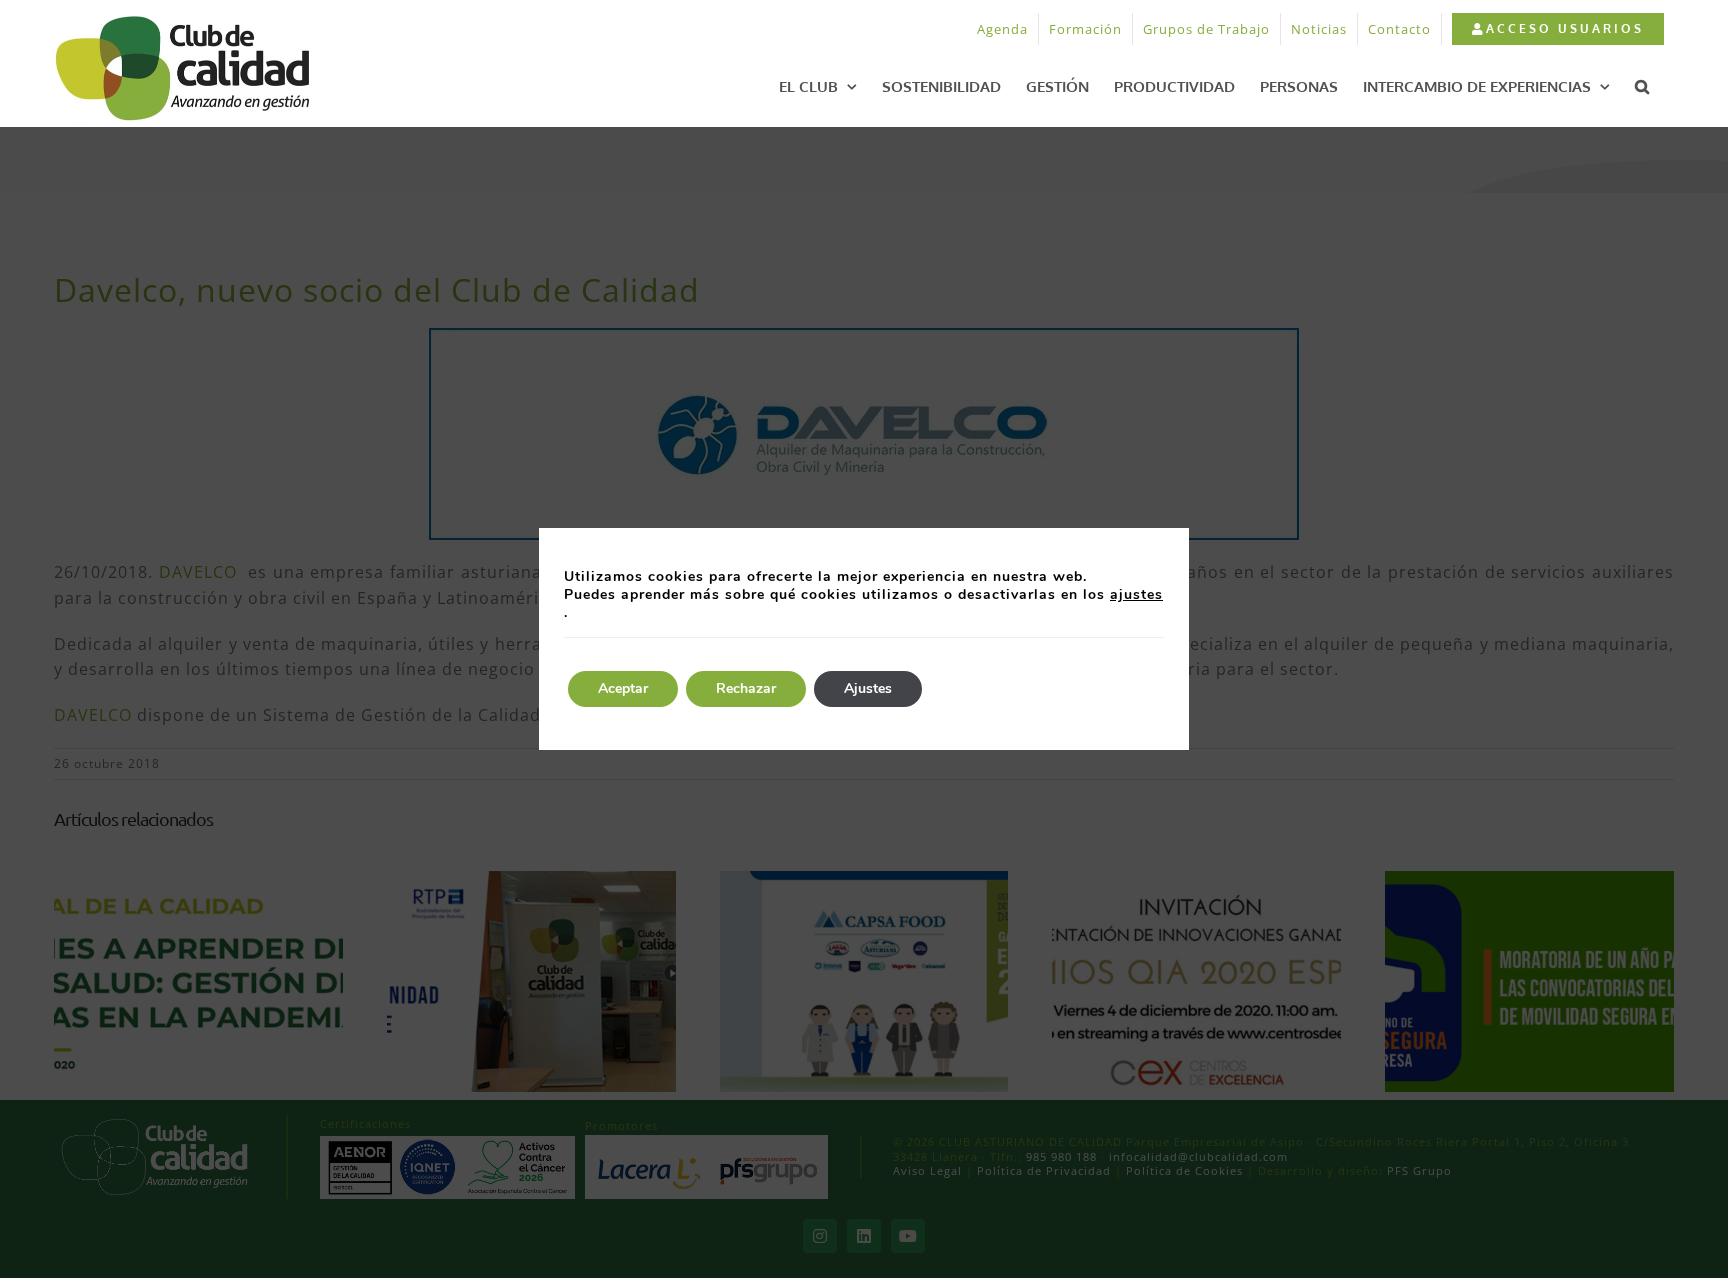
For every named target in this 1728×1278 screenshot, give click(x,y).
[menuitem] (1557, 29)
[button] (1642, 86)
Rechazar (746, 688)
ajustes (1136, 595)
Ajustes (868, 688)
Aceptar (623, 688)
